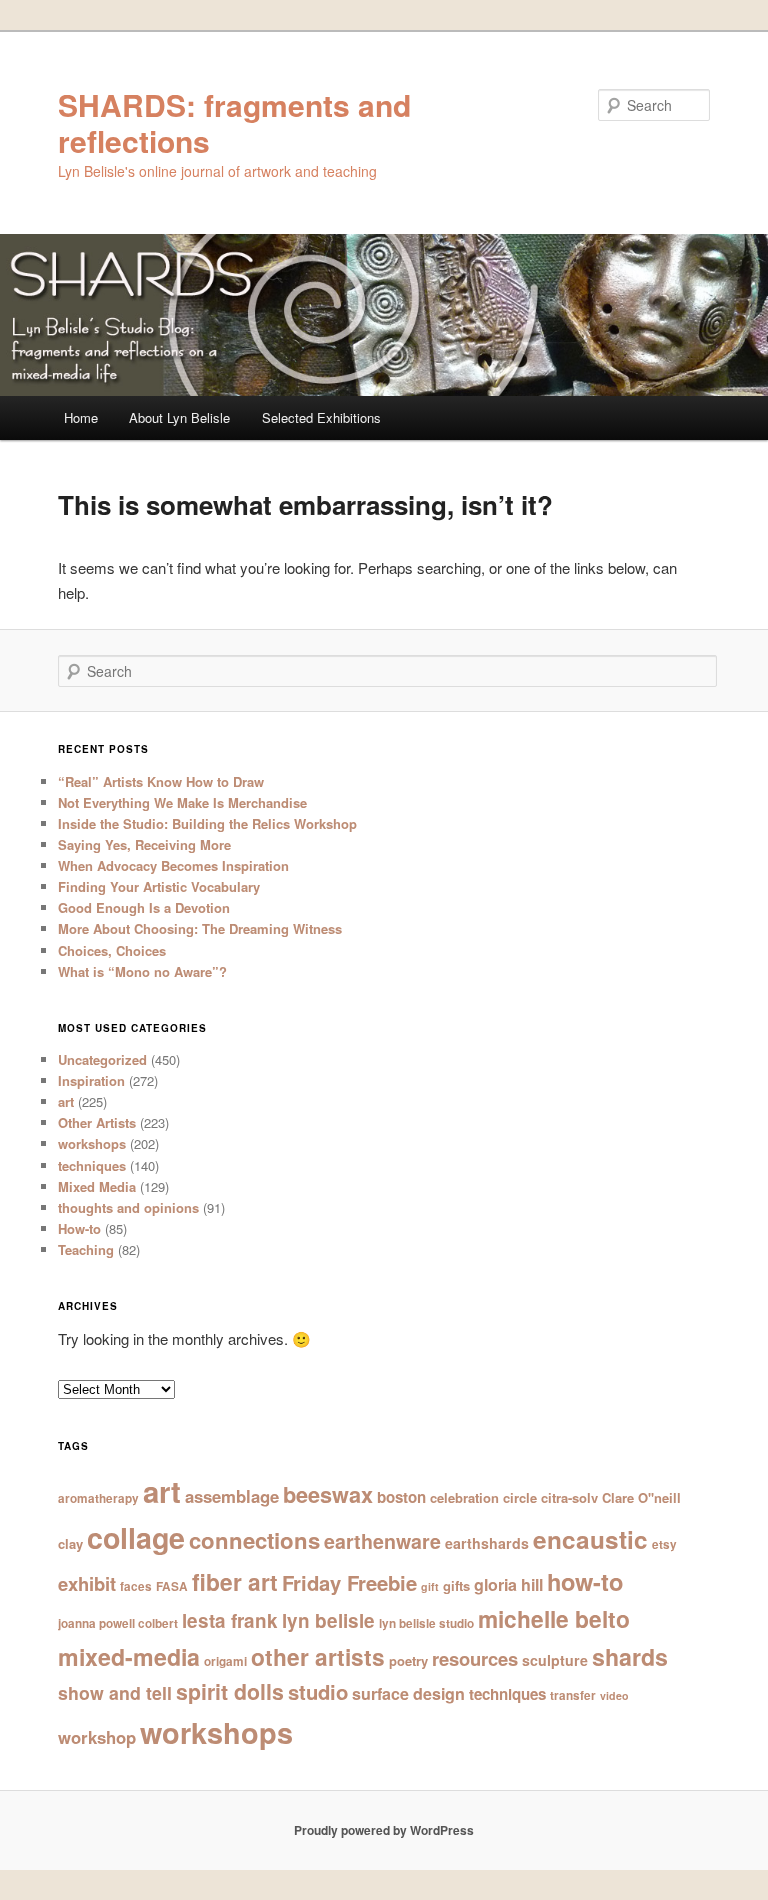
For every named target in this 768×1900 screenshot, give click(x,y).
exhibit (87, 1583)
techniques (92, 1165)
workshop (97, 1737)
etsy (664, 1544)
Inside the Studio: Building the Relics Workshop (207, 823)
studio (318, 1691)
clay (70, 1543)
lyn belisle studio (426, 1623)
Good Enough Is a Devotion (144, 907)
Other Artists (97, 1122)
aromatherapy (98, 1498)
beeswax (328, 1494)
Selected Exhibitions (321, 417)
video (614, 1695)
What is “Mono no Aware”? (142, 971)
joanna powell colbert (118, 1623)
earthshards (487, 1543)
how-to (585, 1581)
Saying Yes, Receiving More (144, 844)
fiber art (235, 1581)
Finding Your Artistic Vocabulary (159, 886)
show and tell (115, 1692)
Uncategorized (102, 1059)
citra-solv (569, 1497)
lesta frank (230, 1620)
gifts (456, 1585)
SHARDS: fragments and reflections (234, 122)
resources (475, 1658)
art (66, 1101)
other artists (318, 1656)
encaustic (590, 1539)
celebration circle (483, 1497)
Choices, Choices (112, 950)
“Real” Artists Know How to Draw (161, 781)
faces (136, 1586)
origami (225, 1661)
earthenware (382, 1541)
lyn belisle (328, 1620)
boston (401, 1497)
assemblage (232, 1496)
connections (254, 1540)
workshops (92, 1143)
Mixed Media (97, 1186)
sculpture (555, 1660)
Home (81, 417)
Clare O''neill (641, 1497)
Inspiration (91, 1080)
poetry (408, 1660)
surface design (408, 1693)
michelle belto (554, 1618)
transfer (573, 1695)
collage (136, 1537)
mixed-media (129, 1656)
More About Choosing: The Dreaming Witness (200, 928)
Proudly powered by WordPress (384, 1830)
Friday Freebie (349, 1582)
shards (630, 1656)
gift (430, 1586)
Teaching (86, 1249)
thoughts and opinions (128, 1207)
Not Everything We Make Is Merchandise (182, 802)
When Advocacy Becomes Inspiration (173, 865)
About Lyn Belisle (179, 417)
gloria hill (508, 1584)
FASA (172, 1586)
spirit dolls (230, 1691)
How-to (79, 1228)
